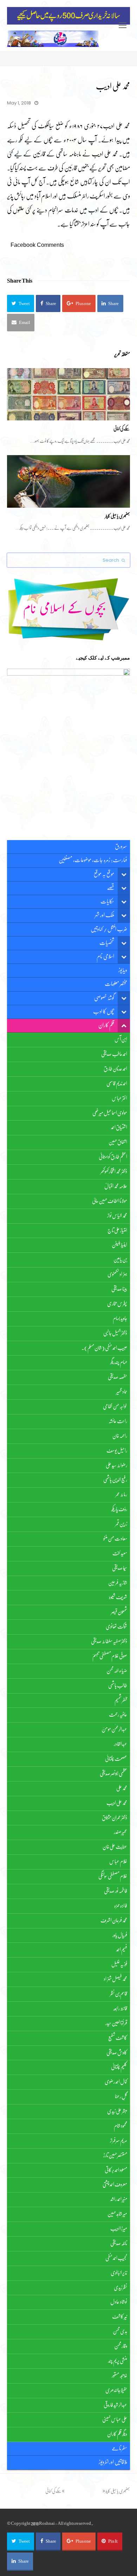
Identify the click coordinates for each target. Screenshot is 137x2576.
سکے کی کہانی (122, 429)
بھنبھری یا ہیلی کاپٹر (118, 516)
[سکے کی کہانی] (68, 394)
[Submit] (123, 560)
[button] (21, 303)
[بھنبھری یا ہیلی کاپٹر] (68, 481)
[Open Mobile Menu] (123, 26)
